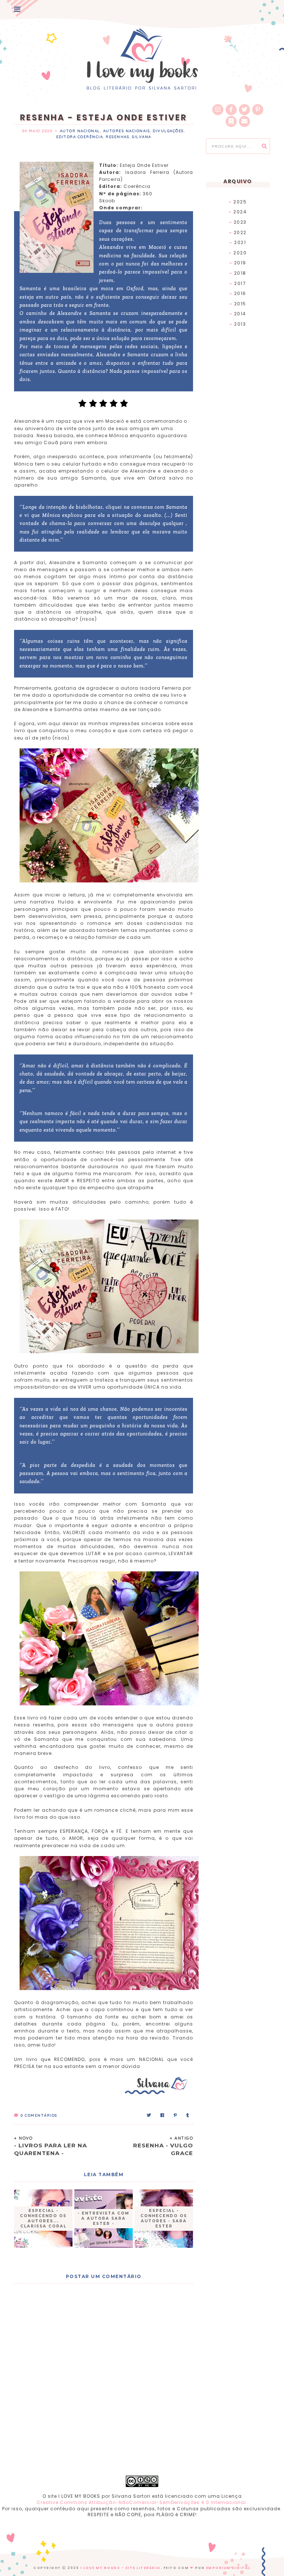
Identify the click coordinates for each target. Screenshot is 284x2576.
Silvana (142, 137)
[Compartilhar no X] (149, 2115)
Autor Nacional (80, 131)
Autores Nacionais (127, 131)
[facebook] (231, 110)
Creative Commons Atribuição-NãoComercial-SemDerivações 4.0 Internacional (141, 2502)
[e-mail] (244, 121)
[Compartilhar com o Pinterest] (176, 2115)
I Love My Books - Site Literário (120, 2568)
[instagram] (218, 110)
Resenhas (117, 137)
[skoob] (231, 121)
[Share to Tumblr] (188, 2115)
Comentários (39, 2115)
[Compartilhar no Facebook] (163, 2115)
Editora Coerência (80, 137)
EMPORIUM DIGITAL (228, 2568)
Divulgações (168, 131)
